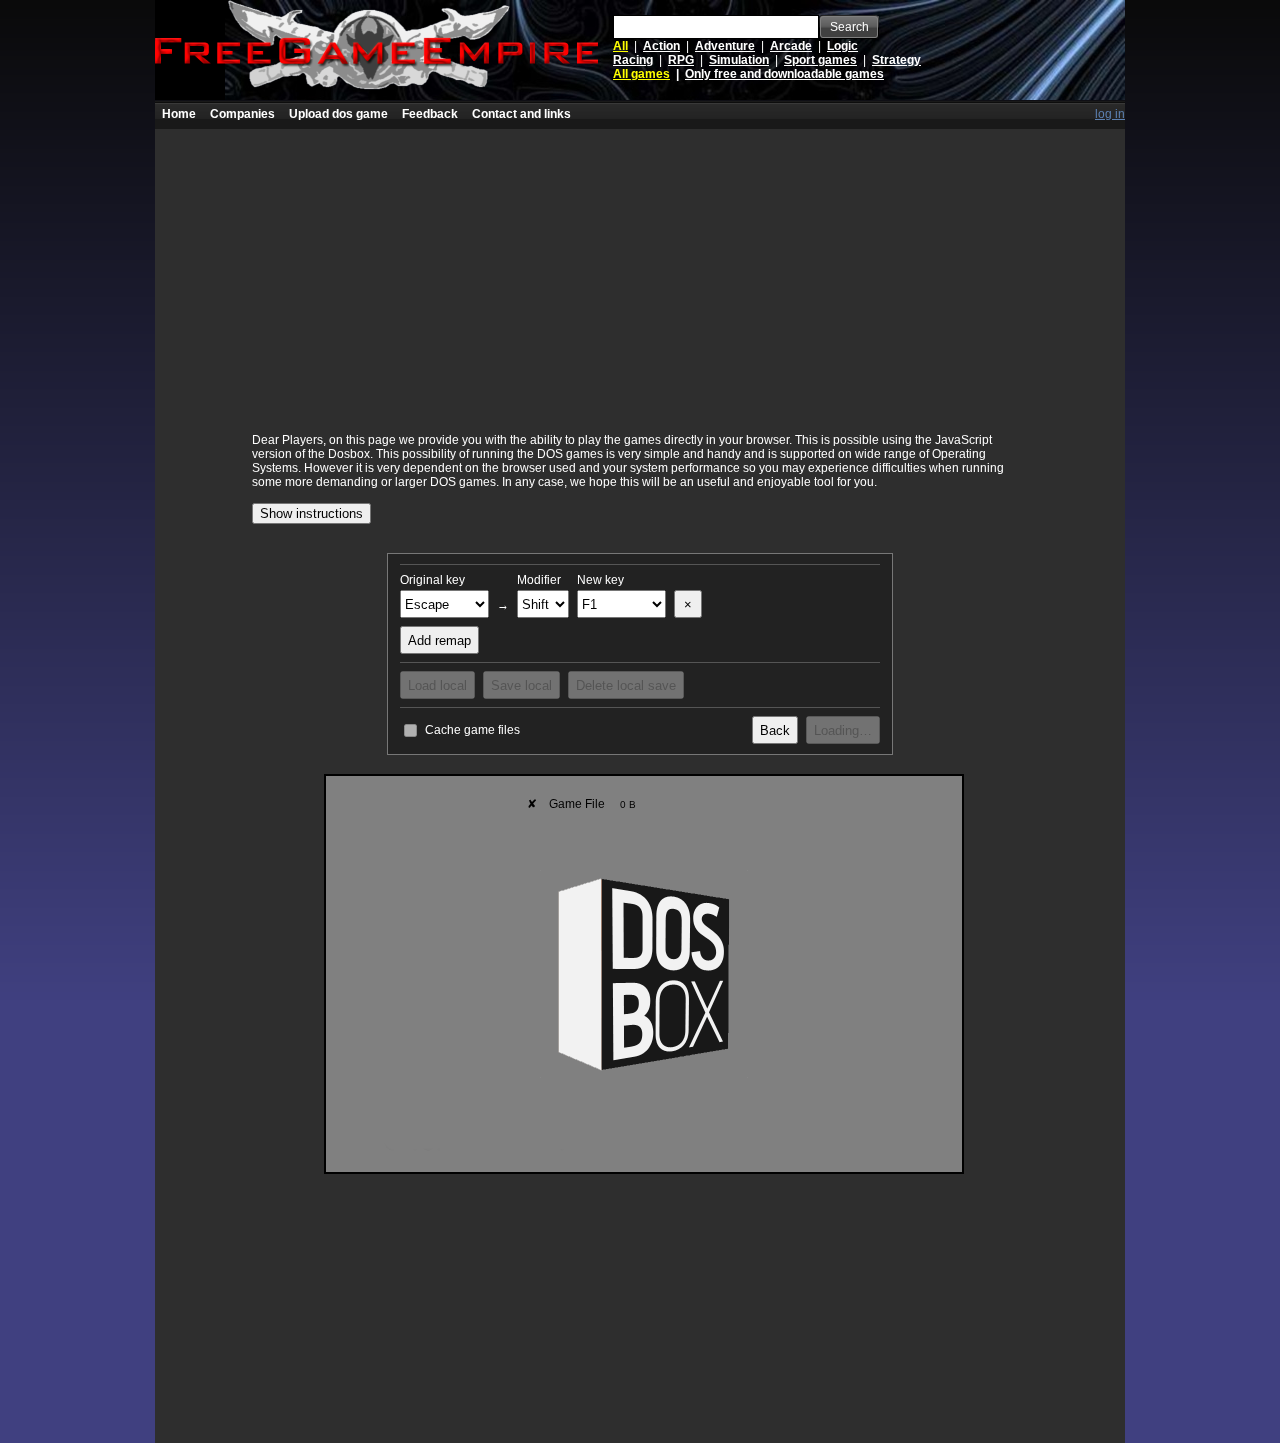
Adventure (725, 46)
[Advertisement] (640, 269)
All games (641, 74)
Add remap (439, 640)
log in (1110, 114)
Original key (432, 580)
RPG (681, 60)
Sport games (820, 60)
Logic (842, 46)
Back (775, 730)
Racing (633, 60)
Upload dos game (338, 114)
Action (661, 46)
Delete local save (626, 685)
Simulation (739, 60)
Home (179, 114)
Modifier (539, 580)
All (620, 46)
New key (600, 580)
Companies (242, 114)
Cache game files (472, 730)
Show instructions (311, 513)
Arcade (791, 46)
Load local (437, 685)
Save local (521, 685)
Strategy (896, 60)
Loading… (843, 730)
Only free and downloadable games (784, 74)
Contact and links (521, 114)
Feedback (430, 114)
